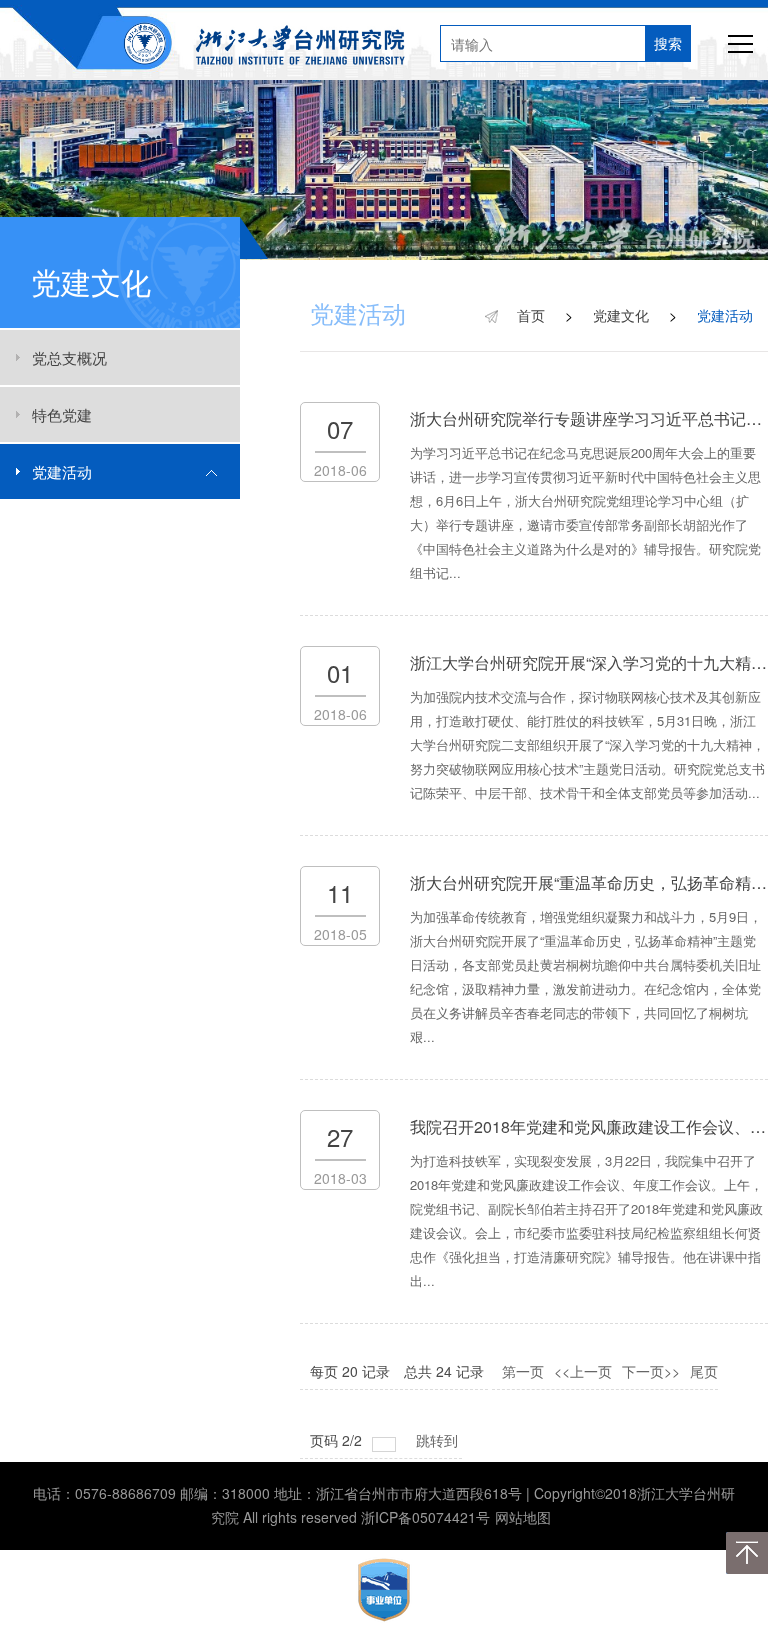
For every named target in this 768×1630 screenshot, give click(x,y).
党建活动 (62, 471)
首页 (531, 315)
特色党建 (62, 414)
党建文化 (621, 315)
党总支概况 (69, 357)
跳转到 (439, 1440)
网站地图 (523, 1517)
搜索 (668, 43)
